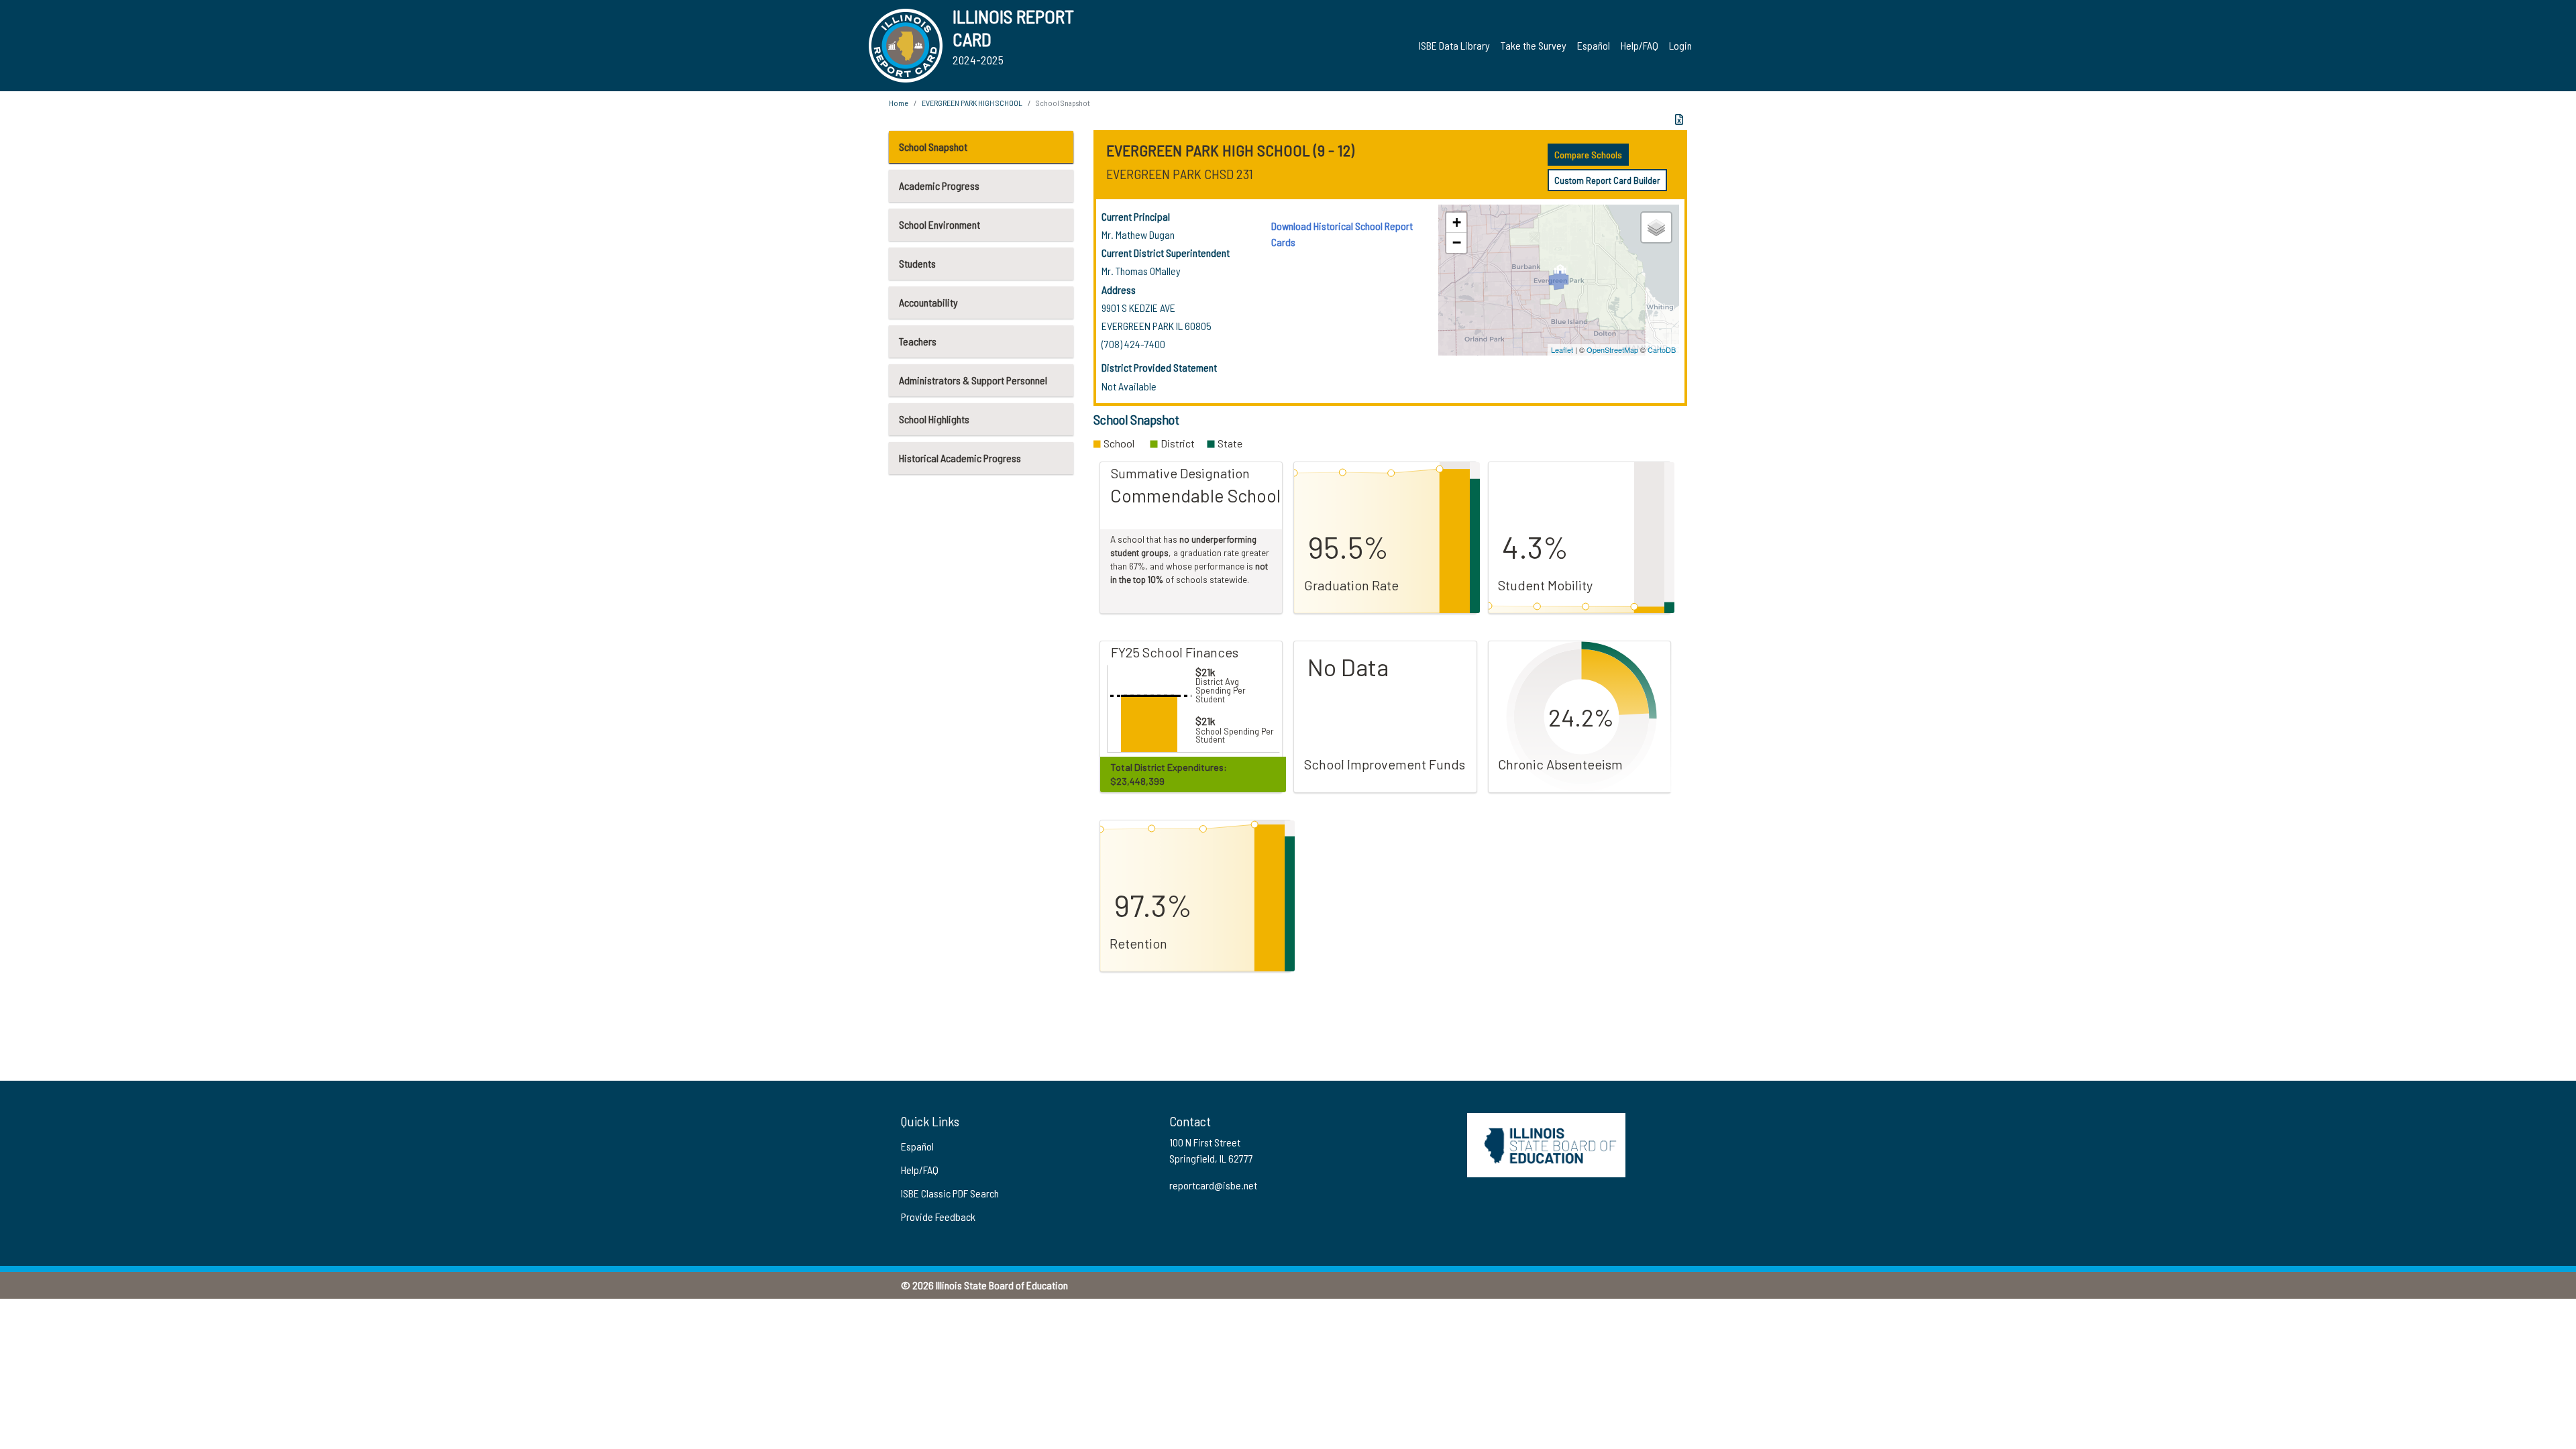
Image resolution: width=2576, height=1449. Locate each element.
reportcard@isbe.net (1213, 1185)
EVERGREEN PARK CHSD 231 (1180, 174)
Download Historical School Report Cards (1342, 234)
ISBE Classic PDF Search (950, 1193)
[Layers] (1656, 227)
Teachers (918, 341)
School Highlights (934, 419)
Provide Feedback (938, 1217)
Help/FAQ (1640, 45)
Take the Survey (1534, 45)
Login (1680, 45)
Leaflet (1562, 350)
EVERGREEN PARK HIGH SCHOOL (972, 103)
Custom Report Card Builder (1607, 180)
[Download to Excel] (1679, 119)
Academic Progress (939, 185)
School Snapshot (933, 147)
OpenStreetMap (1612, 350)
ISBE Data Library (1454, 45)
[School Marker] (1560, 273)
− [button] (1457, 243)
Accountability (928, 302)
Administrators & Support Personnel (973, 380)
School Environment (940, 224)
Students (917, 263)
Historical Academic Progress (960, 458)
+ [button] (1457, 222)
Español (1594, 45)
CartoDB (1662, 350)
